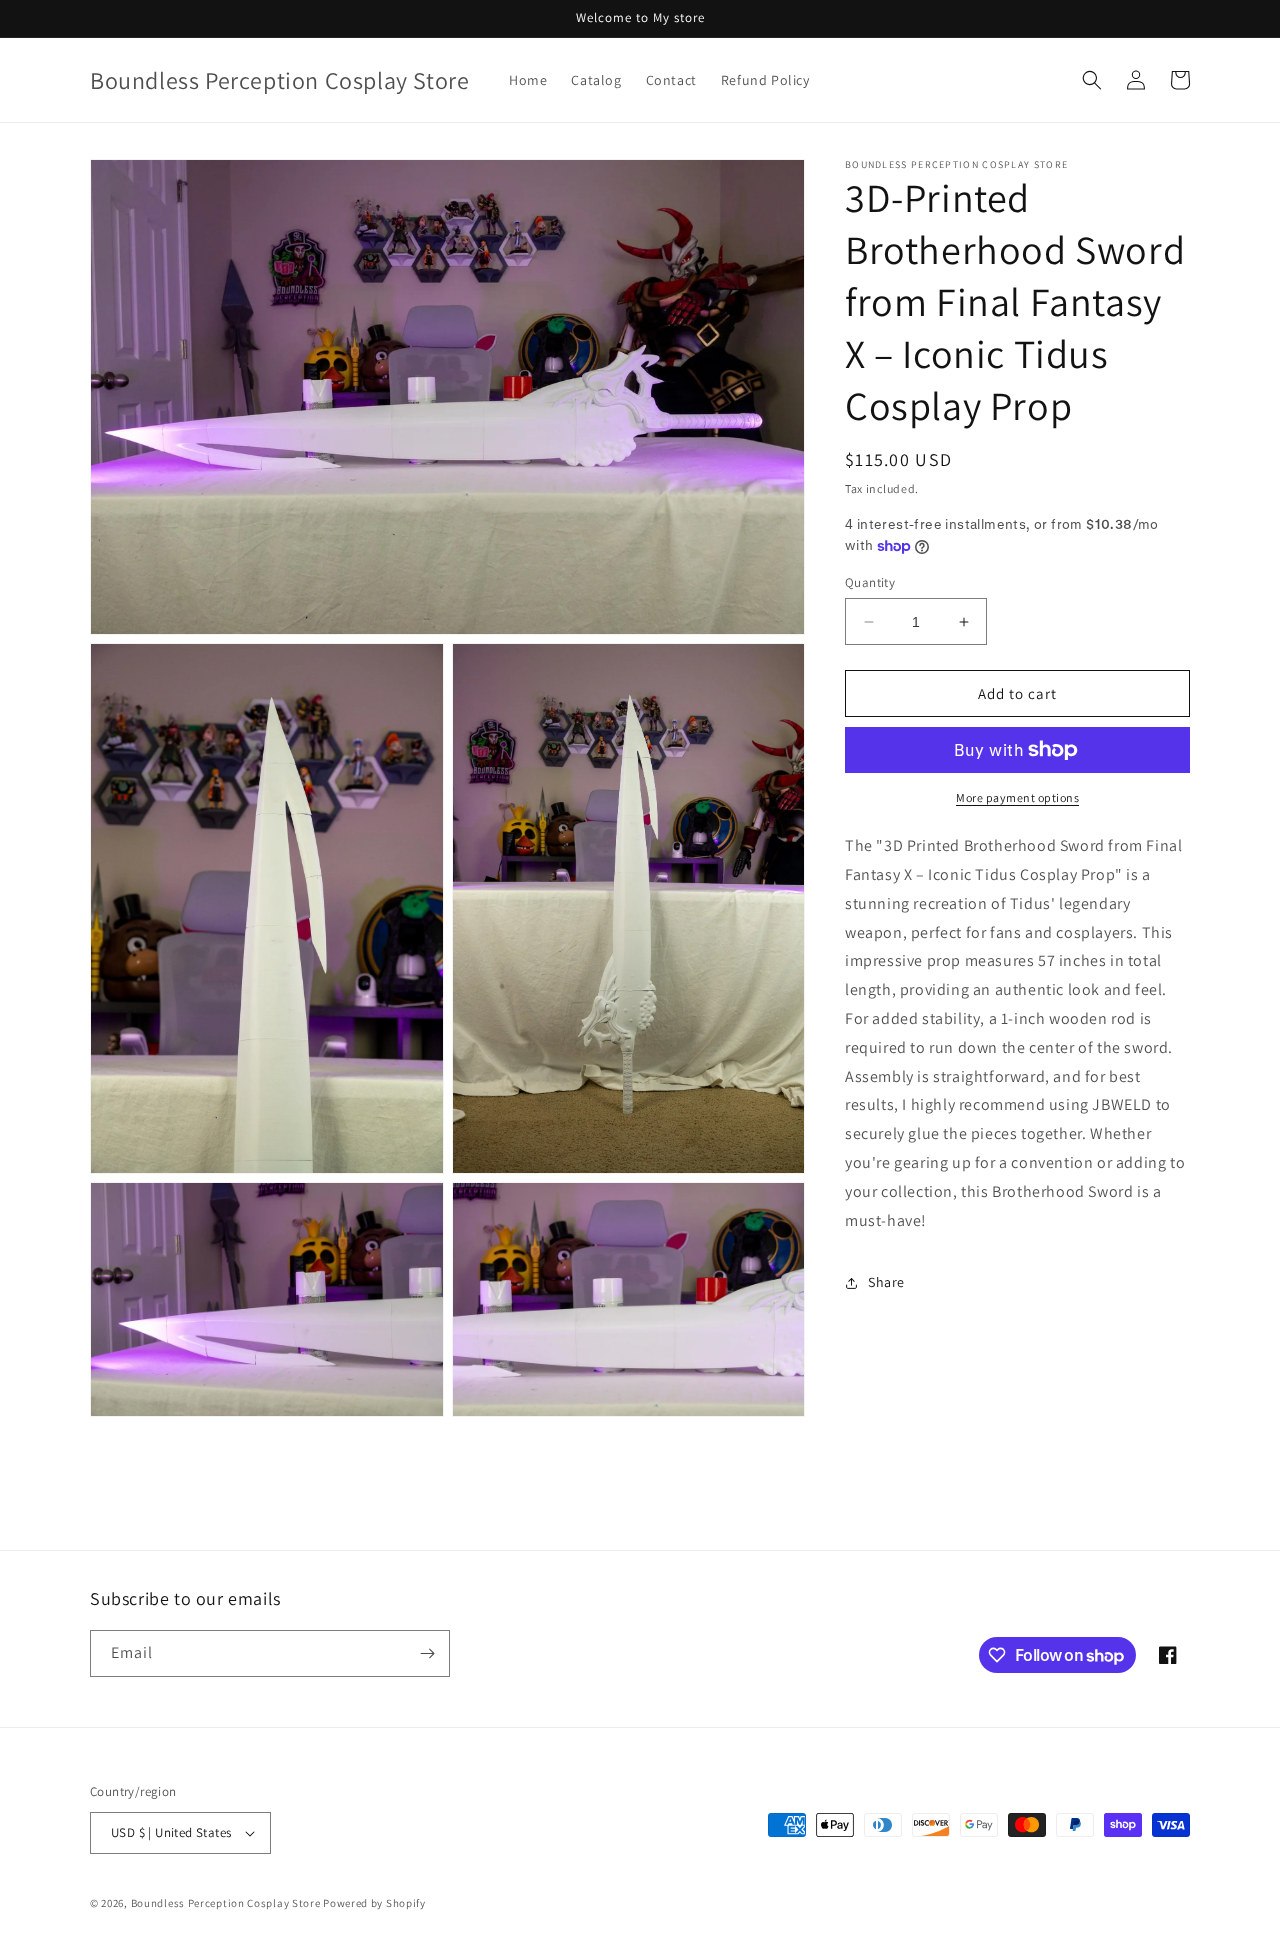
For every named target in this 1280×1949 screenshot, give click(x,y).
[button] (1092, 80)
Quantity (870, 582)
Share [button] (886, 1282)
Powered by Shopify (374, 1903)
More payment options (1017, 797)
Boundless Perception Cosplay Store (226, 1903)
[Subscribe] (427, 1653)
